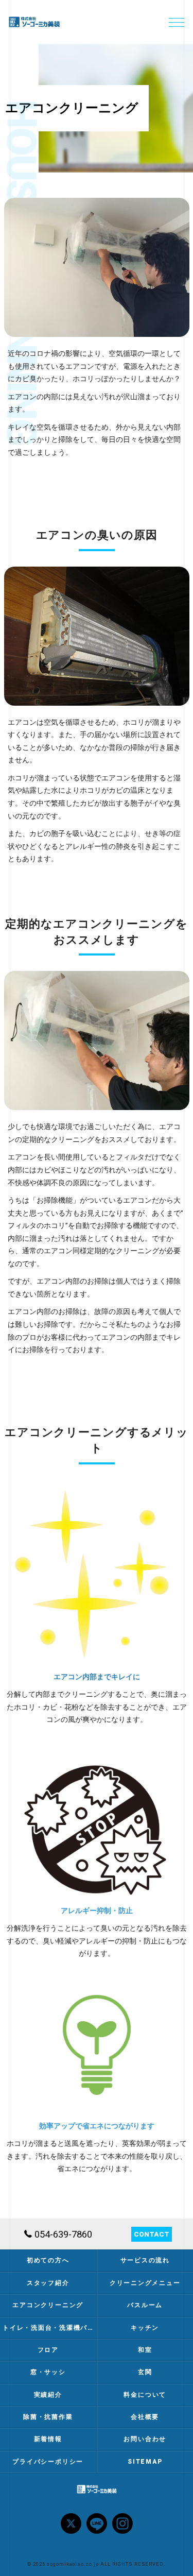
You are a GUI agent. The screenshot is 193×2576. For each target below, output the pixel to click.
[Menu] (177, 22)
